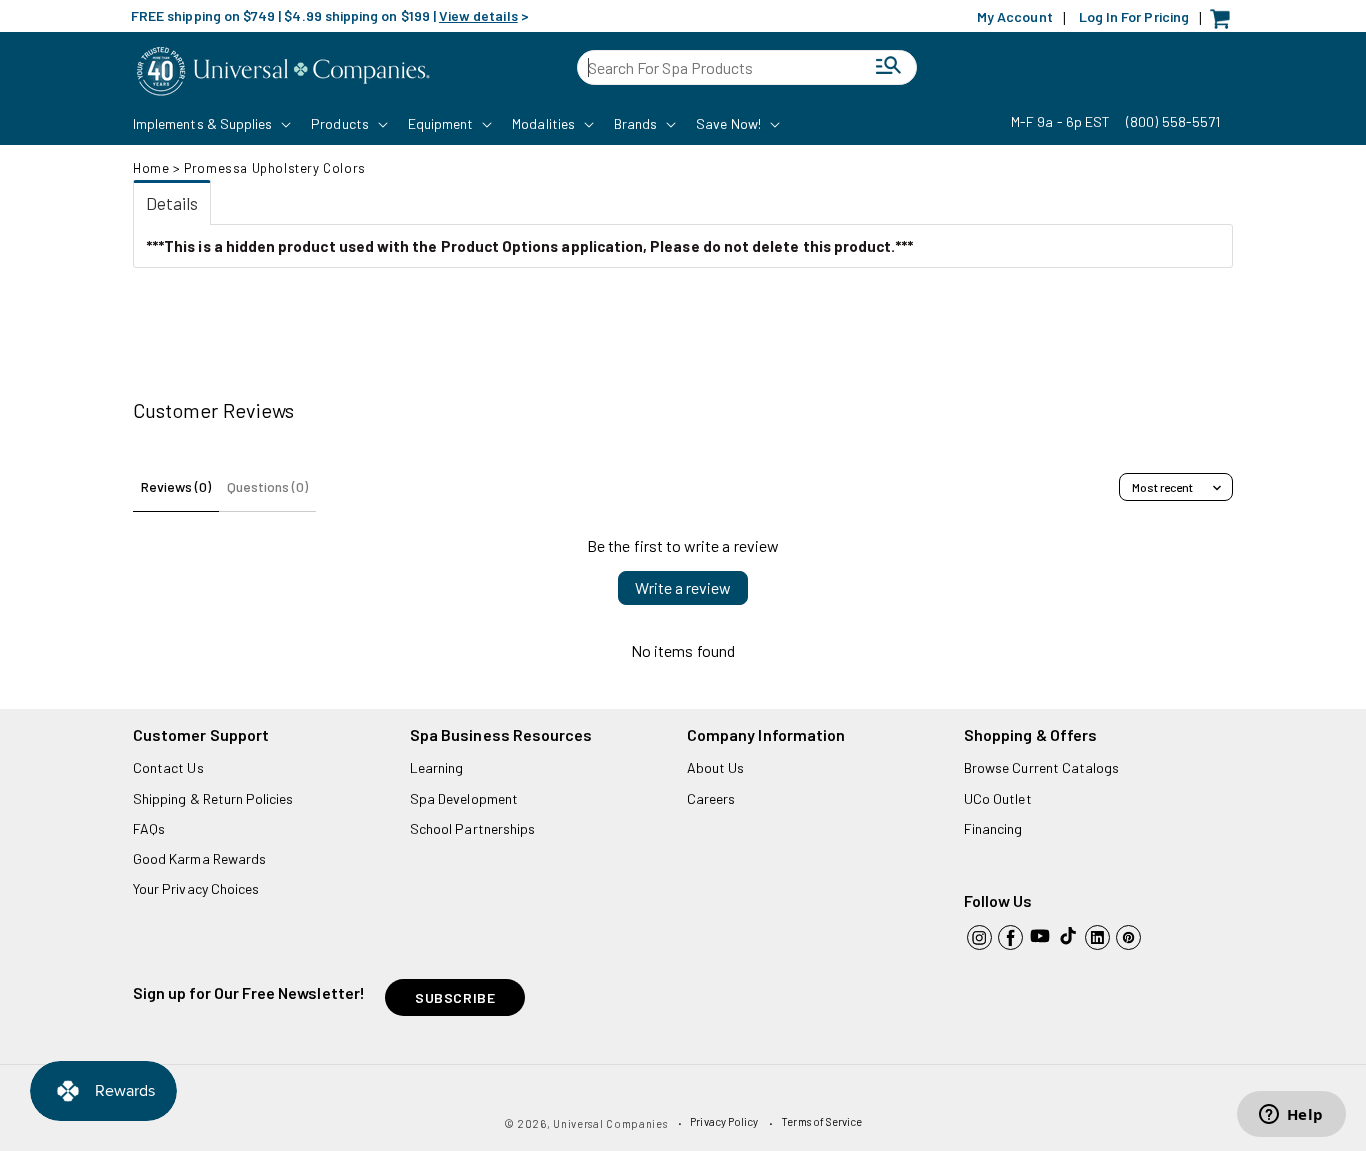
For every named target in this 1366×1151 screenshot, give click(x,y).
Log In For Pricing (1134, 16)
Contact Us (168, 767)
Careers (711, 798)
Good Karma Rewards (199, 858)
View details (478, 15)
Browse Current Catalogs (1041, 767)
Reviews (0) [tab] (176, 486)
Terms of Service (821, 1121)
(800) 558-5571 (1173, 121)
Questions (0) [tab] (267, 486)
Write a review (683, 587)
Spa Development (464, 798)
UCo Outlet (998, 798)
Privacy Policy (724, 1121)
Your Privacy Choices (196, 888)
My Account (1015, 16)
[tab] (172, 202)
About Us (715, 767)
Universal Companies (610, 1123)
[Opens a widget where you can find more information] (1291, 1116)
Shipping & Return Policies (213, 798)
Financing (993, 828)
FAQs (149, 828)
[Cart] (1225, 23)
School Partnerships (472, 828)
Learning (436, 767)
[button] (210, 124)
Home (151, 168)
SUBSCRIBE (455, 997)
